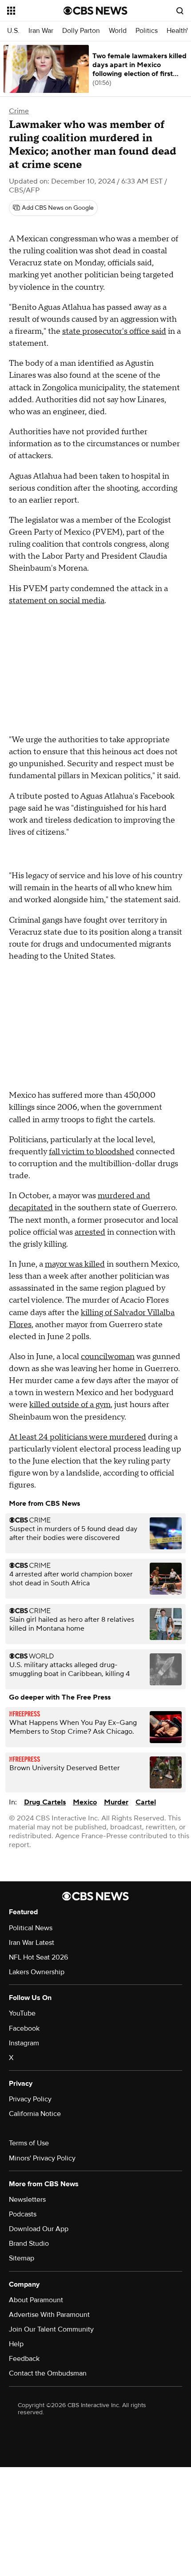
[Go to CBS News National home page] (95, 11)
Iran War (41, 31)
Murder (116, 1802)
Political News (31, 1928)
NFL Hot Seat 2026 (38, 1957)
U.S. (13, 31)
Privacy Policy (30, 2099)
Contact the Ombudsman (48, 2373)
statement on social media (57, 601)
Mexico (85, 1802)
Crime (19, 111)
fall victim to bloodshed (92, 1152)
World (118, 31)
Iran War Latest (32, 1943)
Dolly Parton (81, 31)
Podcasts (23, 2214)
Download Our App (39, 2229)
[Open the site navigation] (35, 11)
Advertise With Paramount (49, 2315)
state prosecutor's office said (114, 331)
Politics (147, 31)
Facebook (24, 2028)
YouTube (22, 2013)
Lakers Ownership (37, 1972)
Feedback (24, 2359)
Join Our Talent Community (51, 2329)
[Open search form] (180, 11)
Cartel (146, 1802)
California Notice (35, 2114)
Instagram (24, 2043)
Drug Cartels (45, 1802)
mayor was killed (75, 1264)
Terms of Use (29, 2143)
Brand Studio (29, 2244)
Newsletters (27, 2200)
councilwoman (108, 1357)
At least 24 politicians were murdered (78, 1437)
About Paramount (36, 2300)
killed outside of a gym (70, 1405)
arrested (90, 1232)
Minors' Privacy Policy (42, 2158)
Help (16, 2344)
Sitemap (22, 2258)
